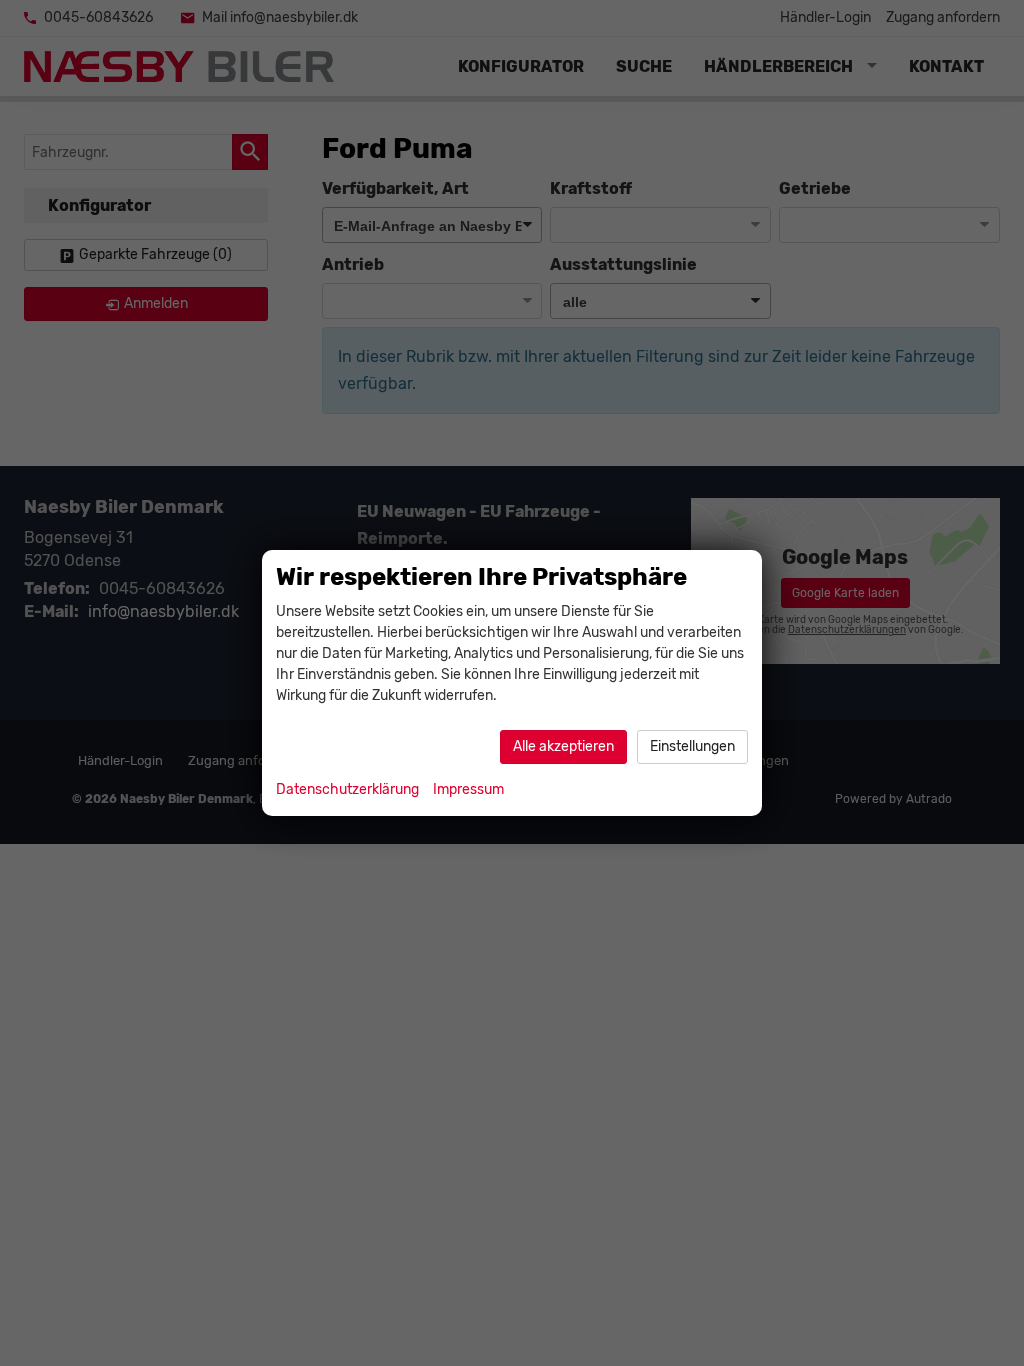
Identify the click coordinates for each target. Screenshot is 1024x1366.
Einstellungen (692, 746)
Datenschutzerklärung (347, 789)
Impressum (468, 789)
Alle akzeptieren (563, 746)
